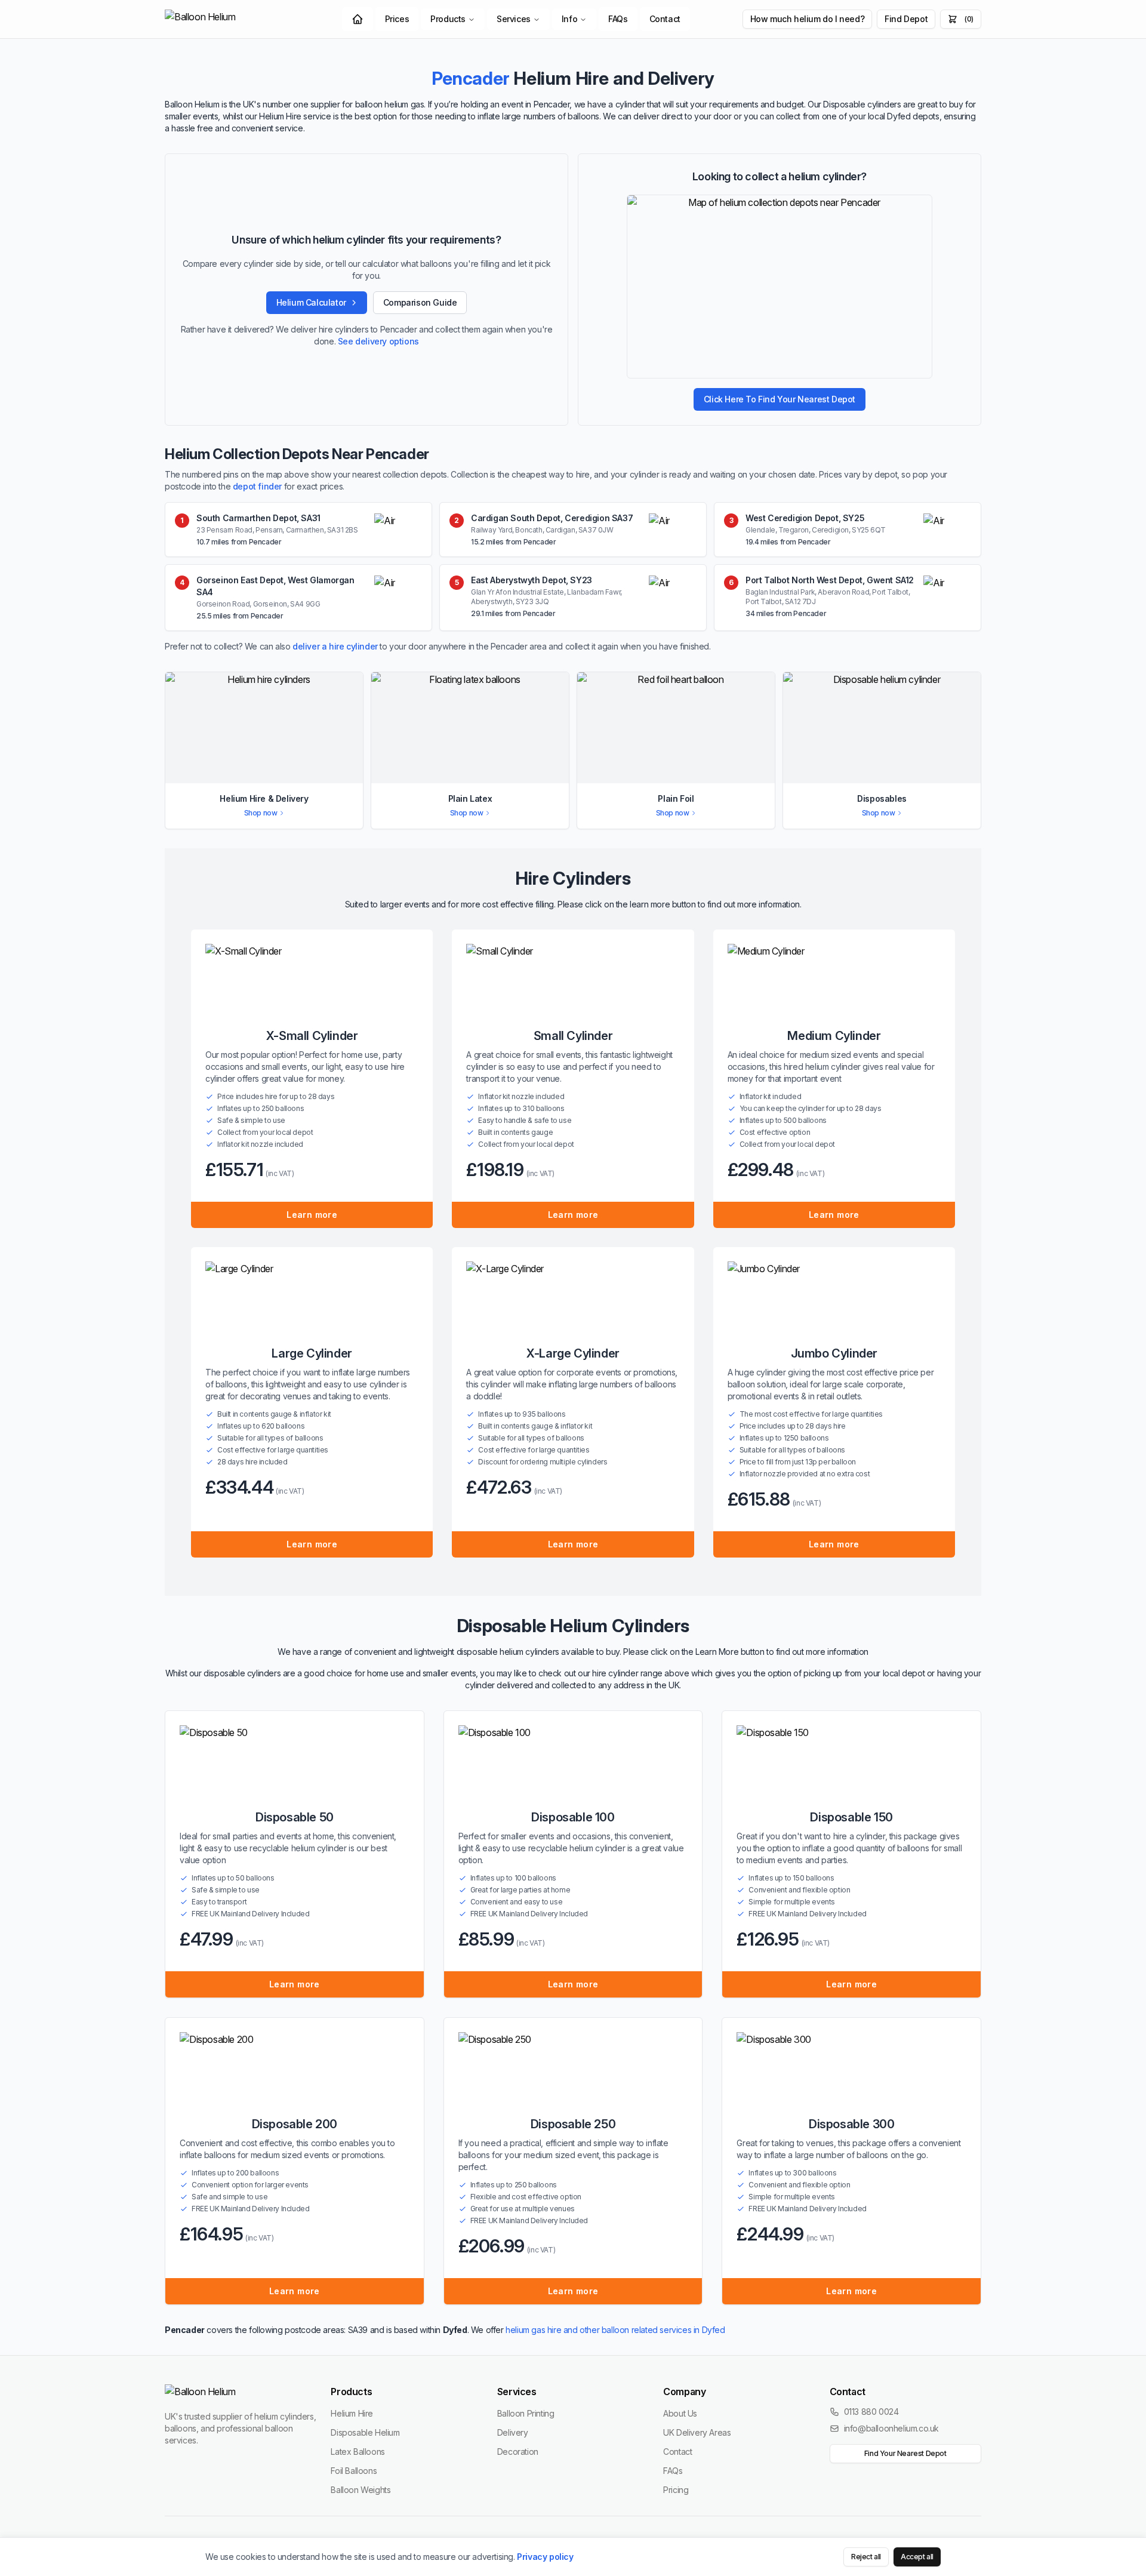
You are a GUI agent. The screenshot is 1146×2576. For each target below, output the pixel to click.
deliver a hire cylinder (335, 646)
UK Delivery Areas (697, 2432)
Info (569, 19)
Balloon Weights (361, 2490)
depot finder (257, 486)
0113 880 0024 (871, 2412)
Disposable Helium (365, 2432)
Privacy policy (545, 2557)
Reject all (866, 2557)
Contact (665, 19)
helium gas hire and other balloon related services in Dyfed (615, 2330)
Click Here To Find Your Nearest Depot (780, 399)
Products (448, 19)
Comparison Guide (420, 302)
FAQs (618, 19)
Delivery (513, 2432)
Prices (397, 19)
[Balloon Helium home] (227, 19)
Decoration (518, 2452)
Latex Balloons (358, 2452)
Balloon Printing (526, 2413)
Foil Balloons (354, 2471)
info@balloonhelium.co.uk (891, 2428)
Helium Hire (352, 2413)
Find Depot (906, 19)
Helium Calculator (311, 302)
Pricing (676, 2490)
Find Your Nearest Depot (905, 2453)
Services (514, 19)
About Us (680, 2413)
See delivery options (378, 341)
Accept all (917, 2557)
